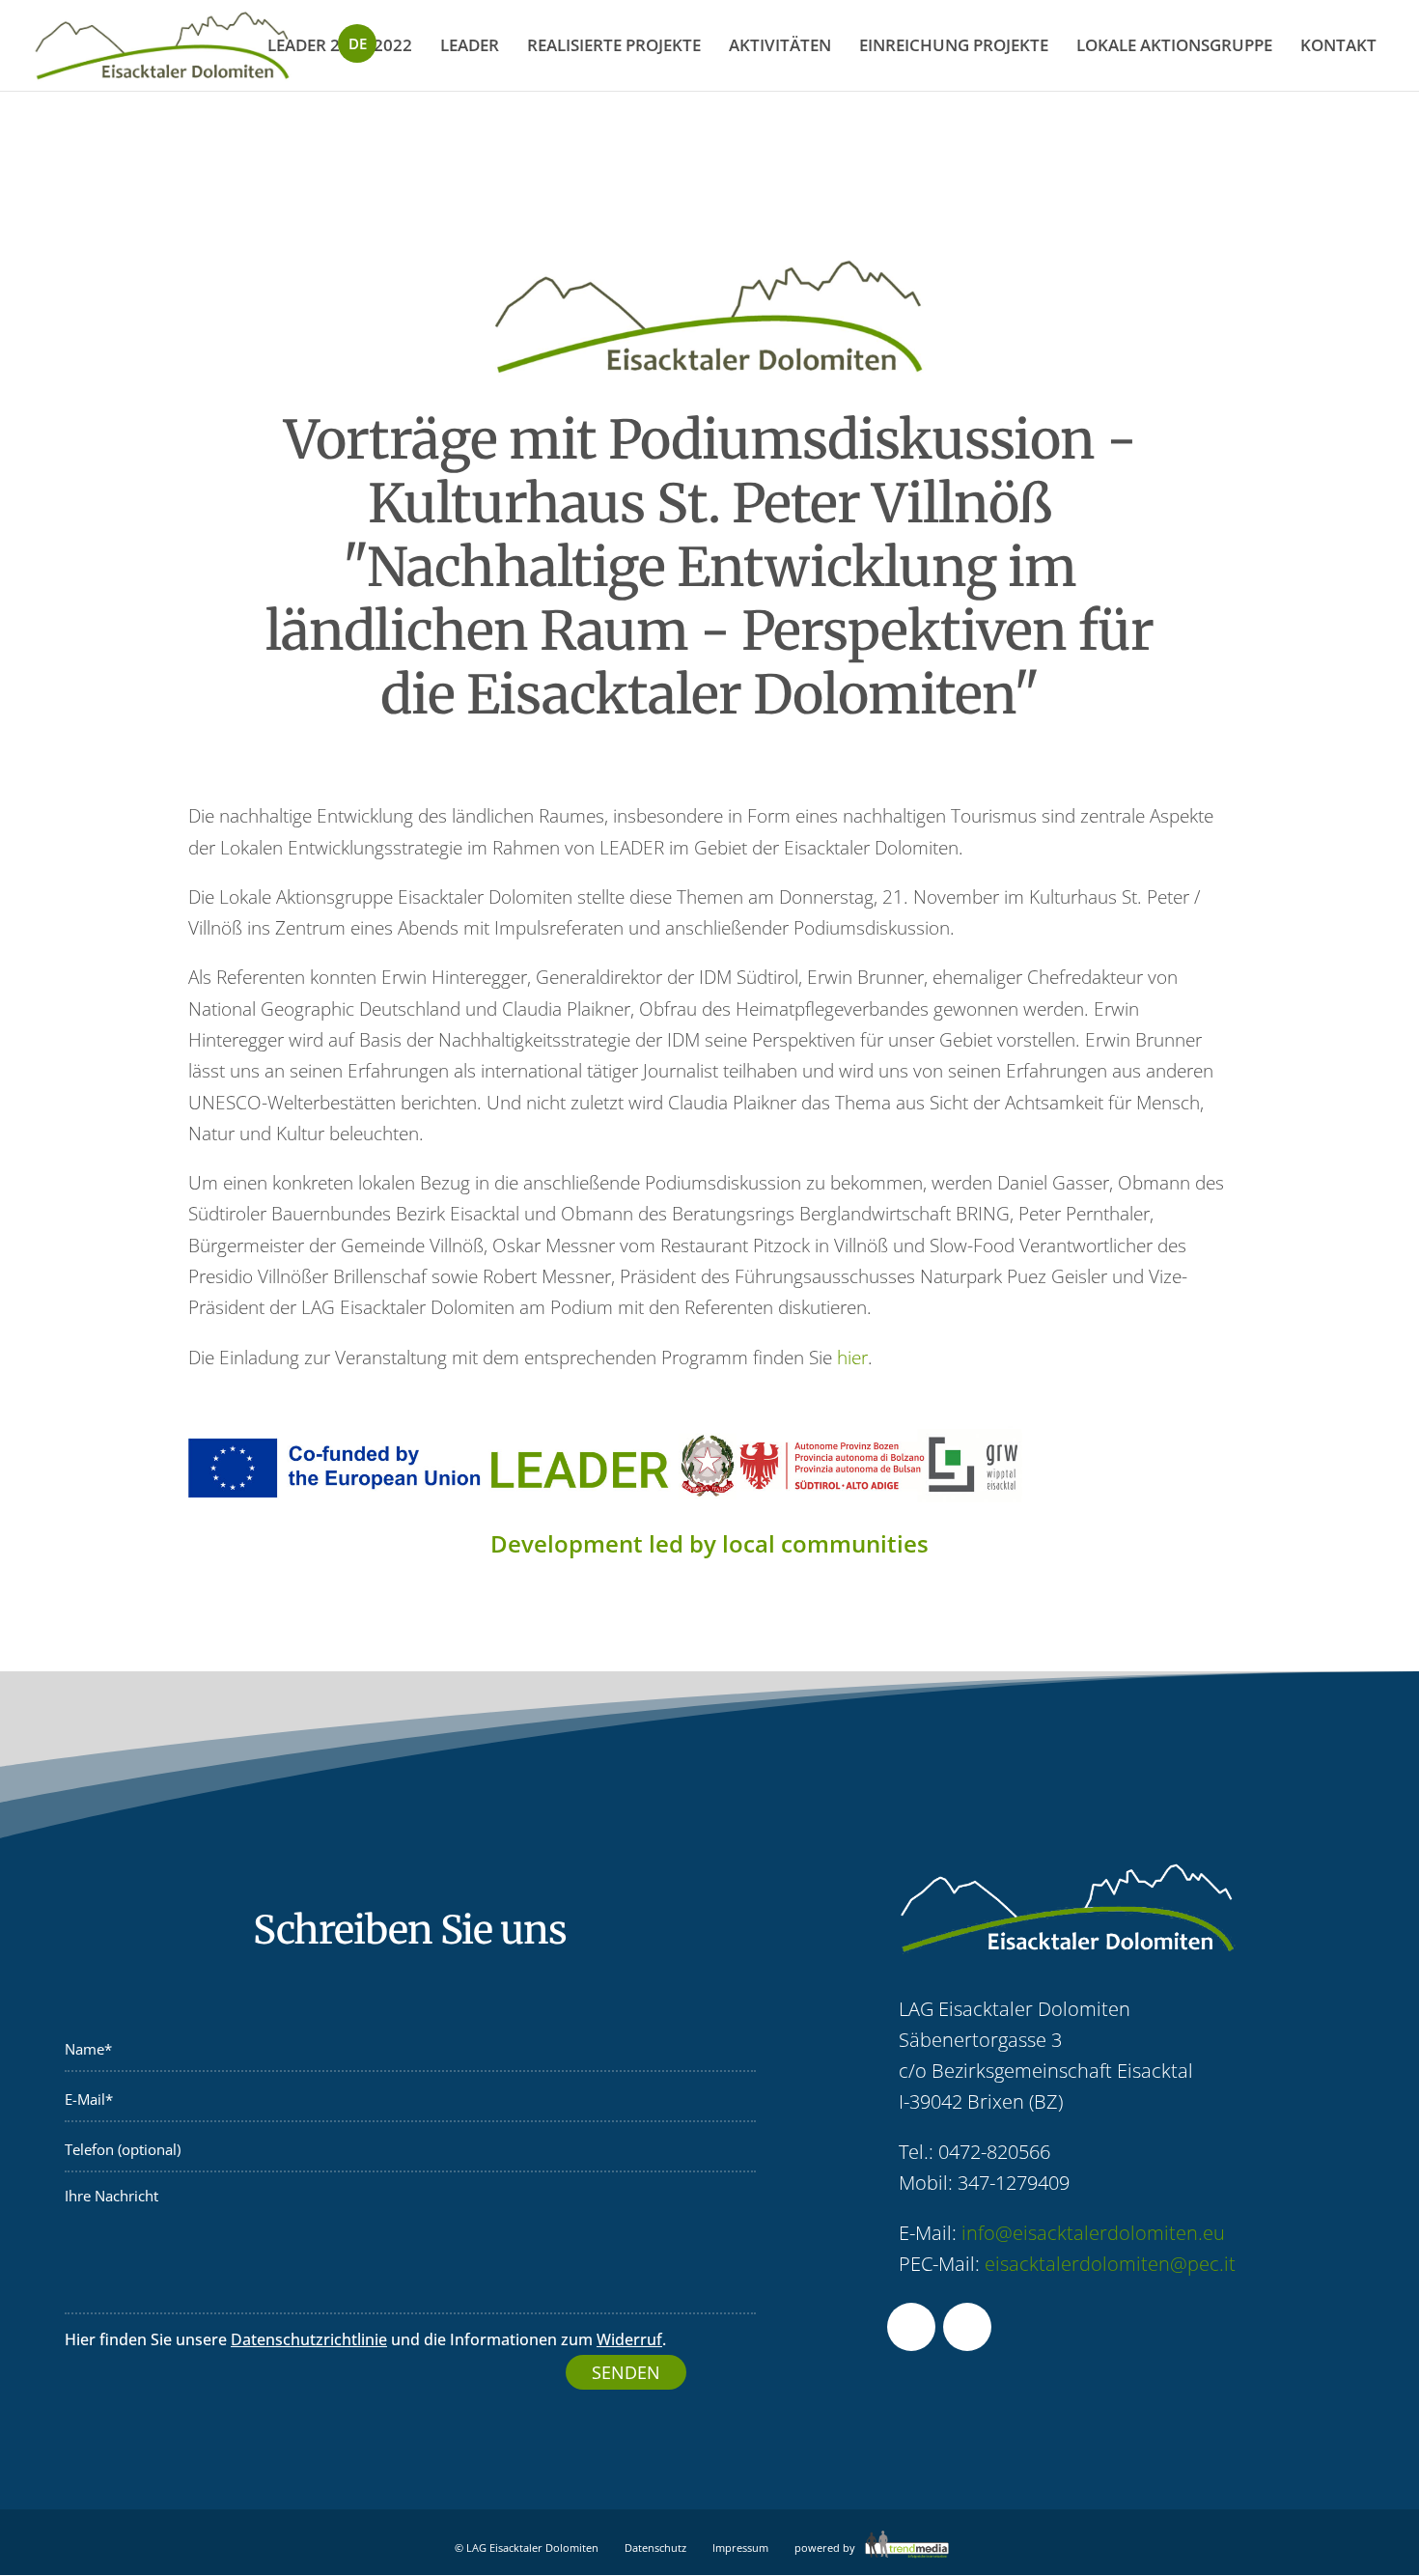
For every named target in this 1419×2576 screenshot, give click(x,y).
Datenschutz (655, 2548)
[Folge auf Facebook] (911, 2327)
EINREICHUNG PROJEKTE (954, 45)
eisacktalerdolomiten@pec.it (1110, 2264)
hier (852, 1358)
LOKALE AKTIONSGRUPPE (1174, 45)
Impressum (740, 2548)
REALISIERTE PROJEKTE (614, 45)
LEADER (470, 45)
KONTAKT (1338, 45)
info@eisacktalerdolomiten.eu (1093, 2233)
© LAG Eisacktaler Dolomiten (527, 2548)
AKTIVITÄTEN (780, 45)
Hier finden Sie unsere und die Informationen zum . (365, 2339)
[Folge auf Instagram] (967, 2327)
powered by (826, 2548)
